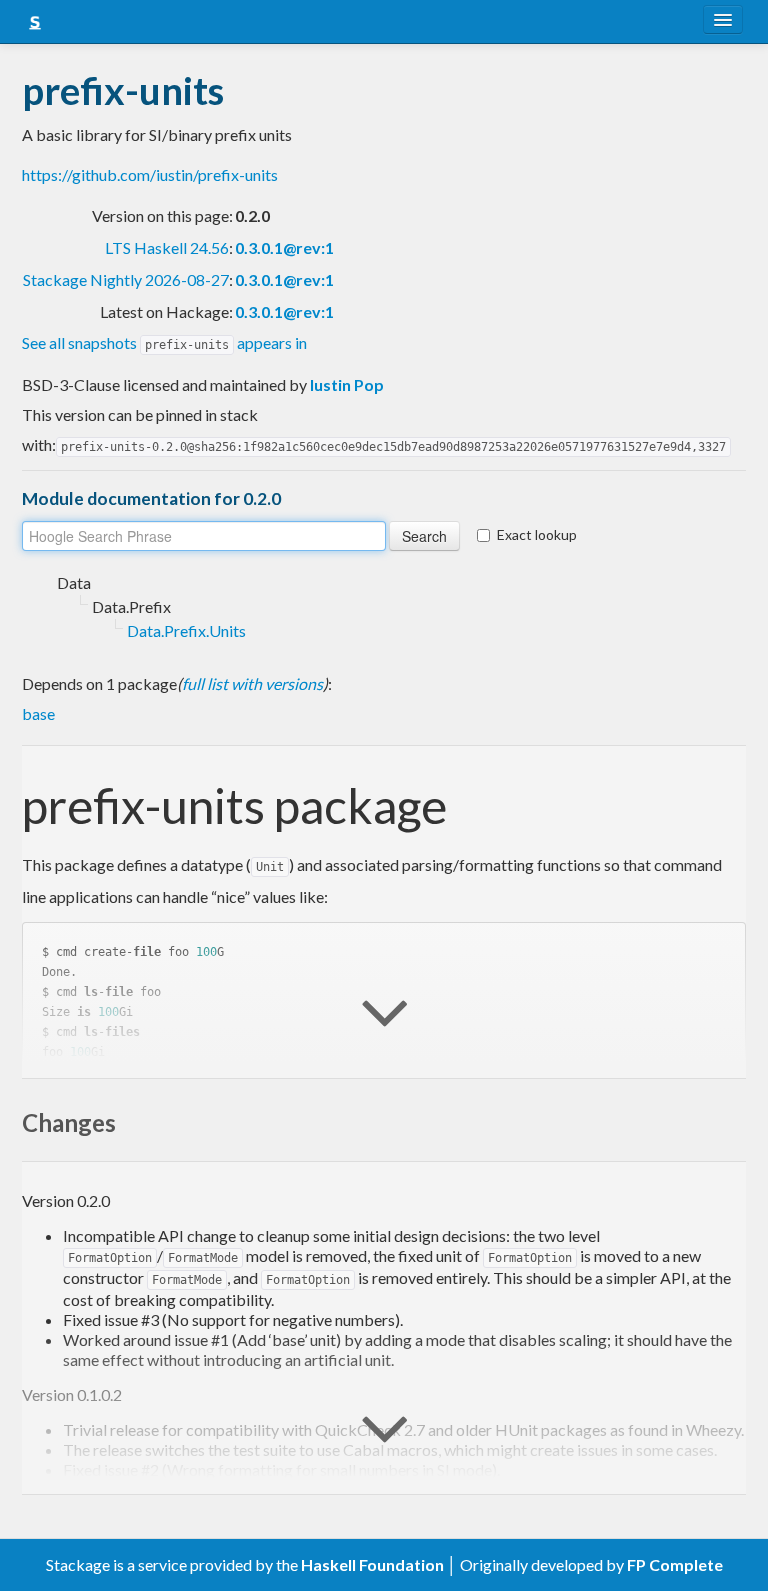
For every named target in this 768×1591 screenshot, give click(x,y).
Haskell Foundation (372, 1564)
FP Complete (675, 1564)
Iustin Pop (347, 384)
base (38, 713)
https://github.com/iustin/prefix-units (150, 174)
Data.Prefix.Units (186, 630)
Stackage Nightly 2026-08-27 (126, 279)
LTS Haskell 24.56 (167, 247)
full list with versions (252, 683)
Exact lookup (537, 534)
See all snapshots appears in (164, 342)
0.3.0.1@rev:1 (284, 247)
